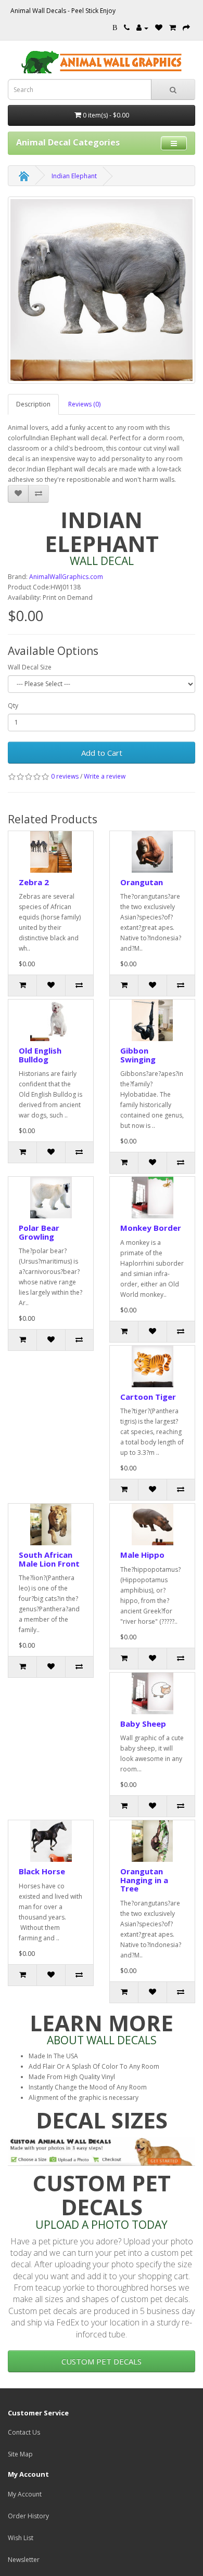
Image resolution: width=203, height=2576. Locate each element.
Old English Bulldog (40, 1055)
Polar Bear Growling (39, 1232)
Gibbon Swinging (138, 1055)
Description (33, 404)
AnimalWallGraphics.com (66, 577)
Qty (13, 706)
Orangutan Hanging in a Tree (144, 1880)
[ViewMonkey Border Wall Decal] (152, 1198)
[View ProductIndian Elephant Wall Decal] (102, 290)
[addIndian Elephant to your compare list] (39, 494)
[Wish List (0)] (159, 28)
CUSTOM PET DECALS (102, 2361)
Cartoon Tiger (148, 1397)
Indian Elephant (74, 176)
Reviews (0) (84, 404)
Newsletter (24, 2560)
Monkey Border (151, 1228)
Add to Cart (102, 753)
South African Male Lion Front (49, 1559)
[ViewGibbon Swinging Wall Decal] (152, 1020)
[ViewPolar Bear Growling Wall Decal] (51, 1198)
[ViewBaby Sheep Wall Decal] (152, 1693)
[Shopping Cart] (173, 28)
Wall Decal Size (30, 667)
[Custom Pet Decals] (102, 2151)
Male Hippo (142, 1555)
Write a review (105, 776)
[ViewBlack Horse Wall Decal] (51, 1841)
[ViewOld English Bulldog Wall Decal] (51, 1020)
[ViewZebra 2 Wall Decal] (51, 852)
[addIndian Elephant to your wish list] (18, 494)
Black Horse (42, 1871)
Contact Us (24, 2432)
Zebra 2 (34, 882)
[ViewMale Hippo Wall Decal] (152, 1524)
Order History (28, 2516)
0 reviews (65, 776)
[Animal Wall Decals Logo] (102, 62)
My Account (25, 2494)
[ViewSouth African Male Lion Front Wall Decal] (51, 1524)
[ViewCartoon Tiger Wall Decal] (152, 1366)
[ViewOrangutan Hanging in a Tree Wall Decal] (152, 1841)
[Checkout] (186, 28)
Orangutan (142, 882)
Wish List (21, 2538)
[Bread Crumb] (24, 176)
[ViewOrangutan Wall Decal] (152, 852)
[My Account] (142, 28)
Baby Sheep (143, 1724)
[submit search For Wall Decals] (173, 89)
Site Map (20, 2454)
